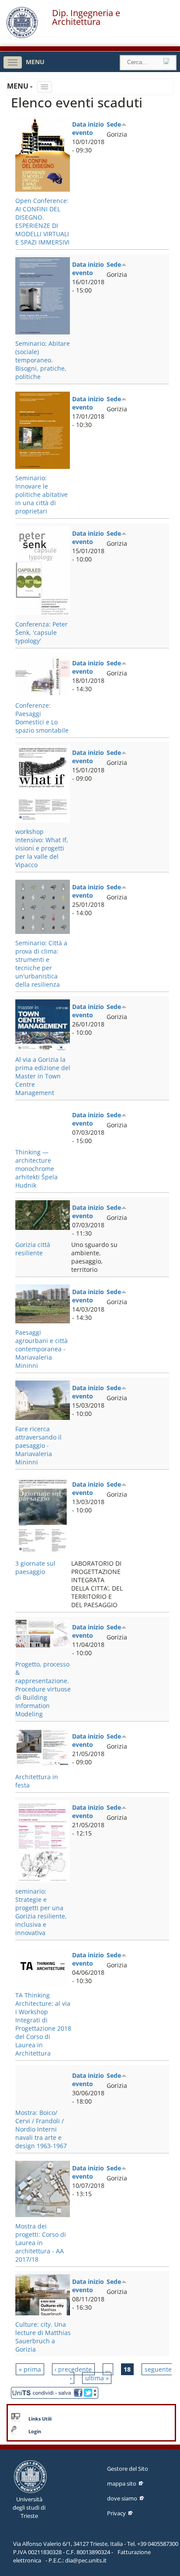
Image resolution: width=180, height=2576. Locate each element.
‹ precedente (73, 2369)
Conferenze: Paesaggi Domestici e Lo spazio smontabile (42, 718)
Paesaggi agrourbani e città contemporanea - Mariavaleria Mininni (42, 1349)
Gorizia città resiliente (33, 1249)
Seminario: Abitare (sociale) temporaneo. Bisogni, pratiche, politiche (43, 360)
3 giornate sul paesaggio (35, 1567)
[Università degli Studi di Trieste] (22, 36)
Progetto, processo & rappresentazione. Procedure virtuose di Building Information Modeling (43, 1689)
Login (35, 2431)
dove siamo (122, 2498)
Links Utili (40, 2419)
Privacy (116, 2513)
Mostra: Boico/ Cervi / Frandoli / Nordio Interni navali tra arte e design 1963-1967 (41, 2129)
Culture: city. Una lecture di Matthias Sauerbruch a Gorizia (43, 2337)
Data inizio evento (88, 128)
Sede (114, 124)
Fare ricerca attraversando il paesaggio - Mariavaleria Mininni (38, 1445)
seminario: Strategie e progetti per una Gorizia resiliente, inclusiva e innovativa (41, 1912)
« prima (30, 2369)
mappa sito (122, 2483)
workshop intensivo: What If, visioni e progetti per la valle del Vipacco (42, 848)
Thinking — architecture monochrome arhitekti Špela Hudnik (36, 1169)
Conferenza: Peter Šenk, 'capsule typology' (42, 632)
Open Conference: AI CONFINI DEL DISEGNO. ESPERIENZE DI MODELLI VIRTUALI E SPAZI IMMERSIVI (42, 221)
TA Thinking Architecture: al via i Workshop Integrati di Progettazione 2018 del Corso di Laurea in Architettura (43, 2024)
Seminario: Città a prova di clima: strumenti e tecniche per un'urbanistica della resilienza (41, 964)
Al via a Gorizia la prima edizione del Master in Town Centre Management (43, 1076)
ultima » (97, 2378)
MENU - (21, 86)
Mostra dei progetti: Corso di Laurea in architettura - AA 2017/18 (41, 2243)
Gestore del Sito (128, 2469)
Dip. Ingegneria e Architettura (86, 17)
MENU (35, 62)
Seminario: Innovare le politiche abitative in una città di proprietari (42, 494)
